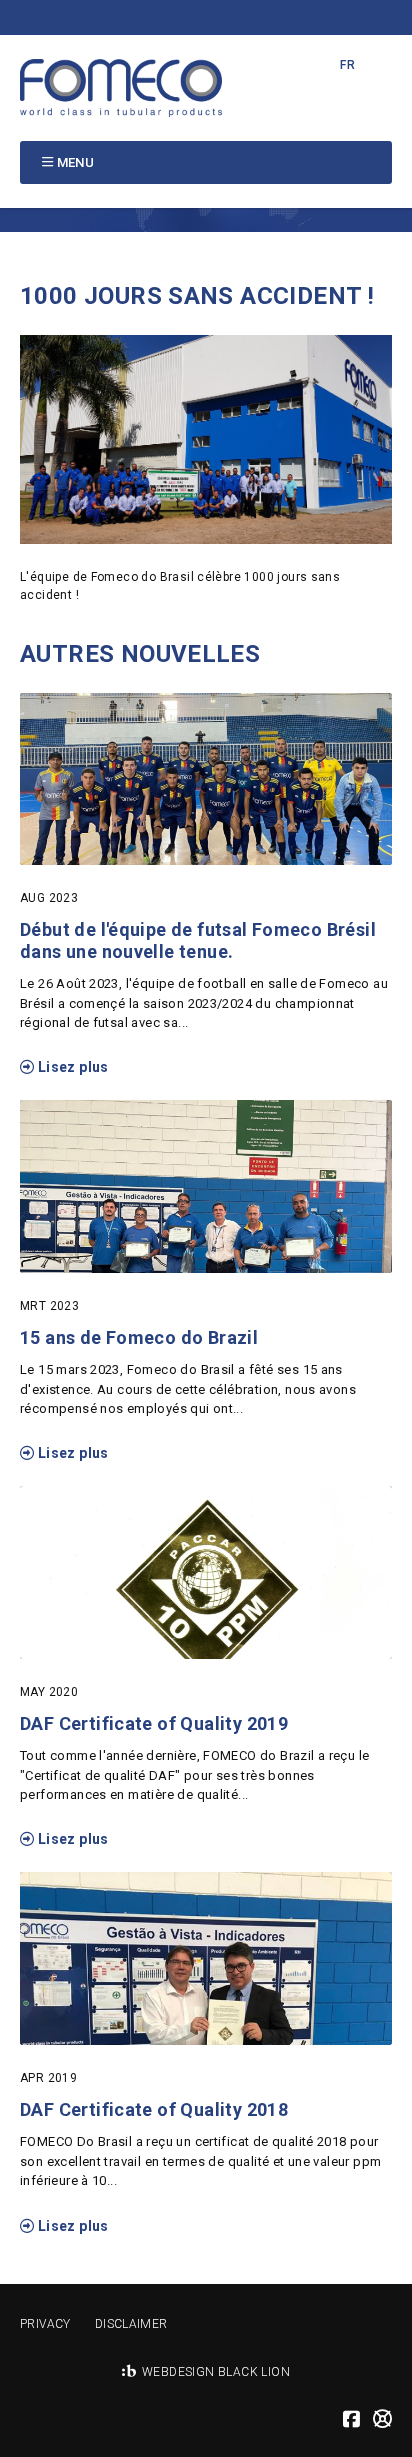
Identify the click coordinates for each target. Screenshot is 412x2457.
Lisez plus (71, 1067)
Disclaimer (131, 2324)
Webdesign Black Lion (216, 2372)
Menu (76, 162)
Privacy (45, 2324)
